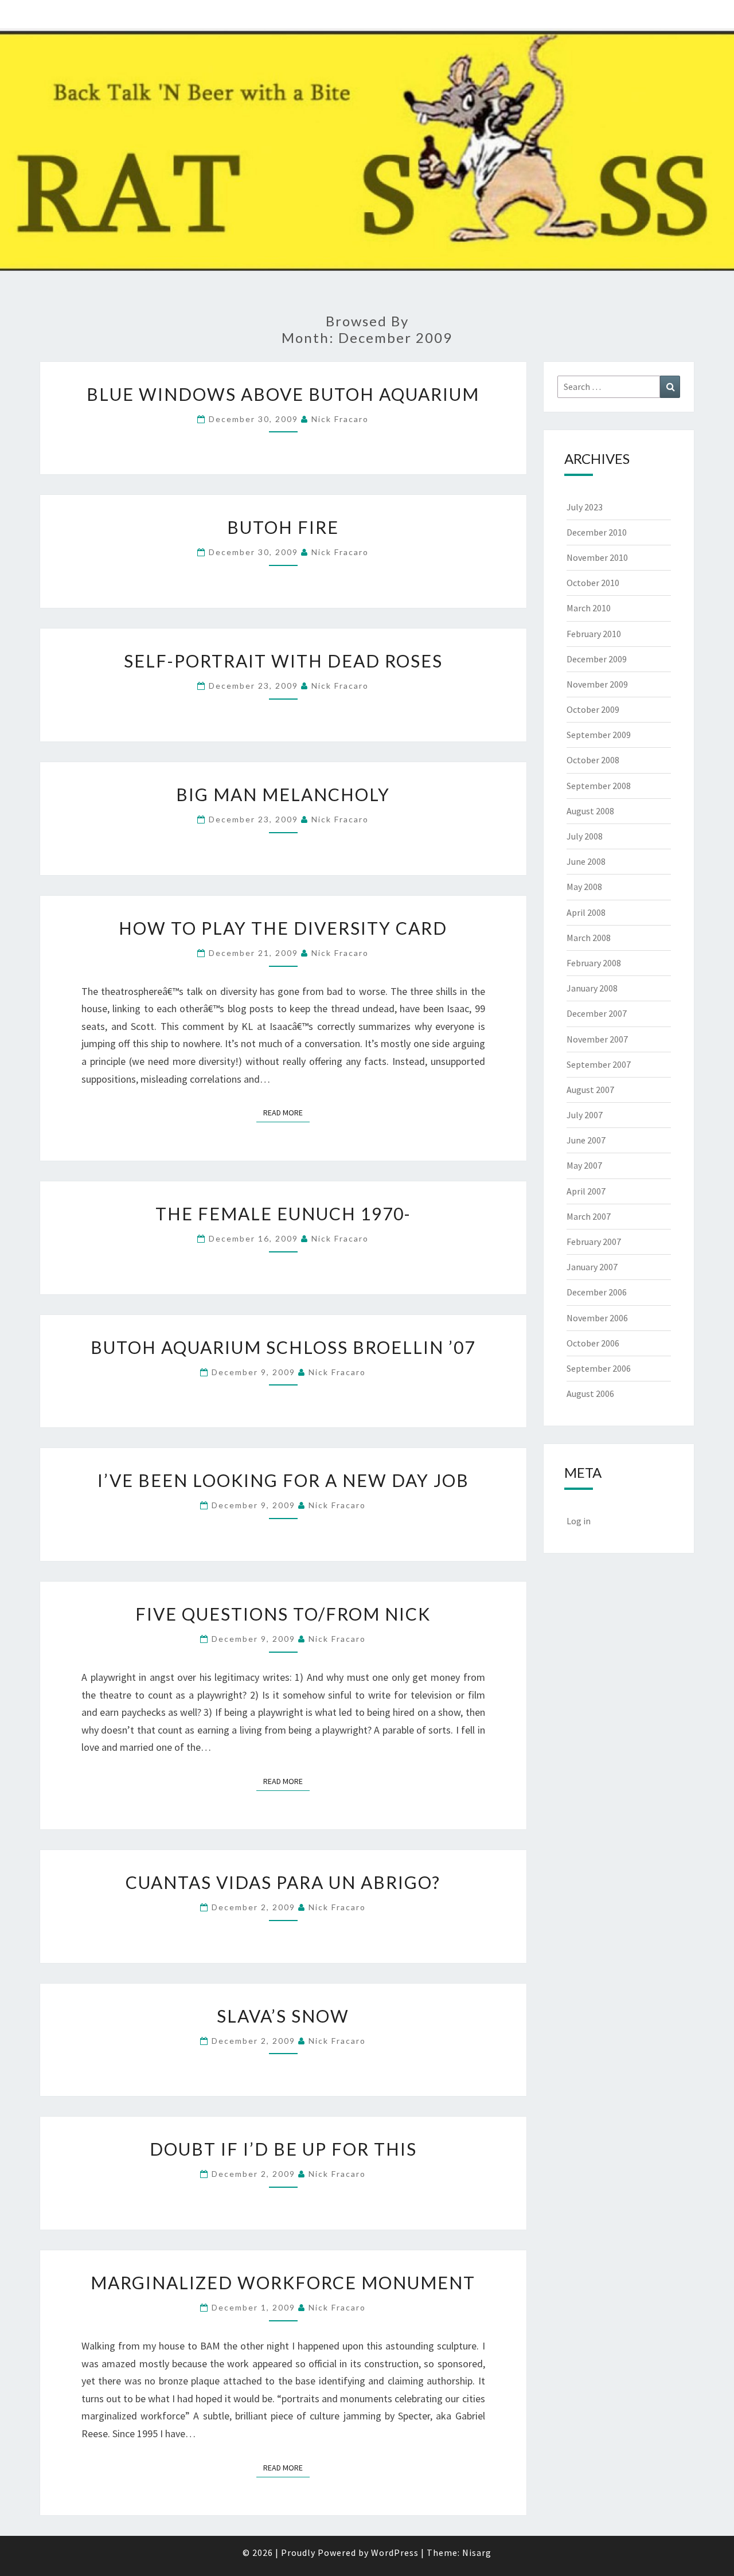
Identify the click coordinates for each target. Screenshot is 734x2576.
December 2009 (597, 659)
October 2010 (593, 583)
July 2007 (585, 1115)
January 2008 (592, 988)
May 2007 (584, 1165)
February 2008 (594, 963)
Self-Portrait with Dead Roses (283, 661)
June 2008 (586, 861)
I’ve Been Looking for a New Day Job (283, 1480)
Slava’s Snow (283, 2016)
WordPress (395, 2552)
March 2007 (589, 1216)
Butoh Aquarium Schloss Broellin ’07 (283, 1347)
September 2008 (599, 786)
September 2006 (599, 1368)
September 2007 (599, 1064)
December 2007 (597, 1013)
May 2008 (584, 887)
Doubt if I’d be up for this (283, 2149)
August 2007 (590, 1090)
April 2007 (586, 1191)
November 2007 (597, 1039)
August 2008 (590, 811)
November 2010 (597, 557)
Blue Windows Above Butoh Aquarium (283, 394)
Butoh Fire (283, 527)
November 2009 (597, 684)
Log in (579, 1521)
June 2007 (586, 1140)
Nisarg (477, 2552)
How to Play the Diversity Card (283, 928)
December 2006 (597, 1292)
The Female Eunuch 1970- (283, 1213)
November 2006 (597, 1318)
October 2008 (593, 760)
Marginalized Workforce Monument (283, 2282)
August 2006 (590, 1394)
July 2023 (585, 507)
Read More (286, 1112)
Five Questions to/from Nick (283, 1614)
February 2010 (594, 634)
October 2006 (593, 1343)
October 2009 (593, 709)
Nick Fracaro (340, 419)
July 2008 (585, 836)
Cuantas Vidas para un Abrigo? (283, 1882)
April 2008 (586, 912)
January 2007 (592, 1267)
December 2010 (597, 532)
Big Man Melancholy (283, 794)
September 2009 (599, 735)
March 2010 (589, 608)
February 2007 (594, 1242)
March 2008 (589, 938)
